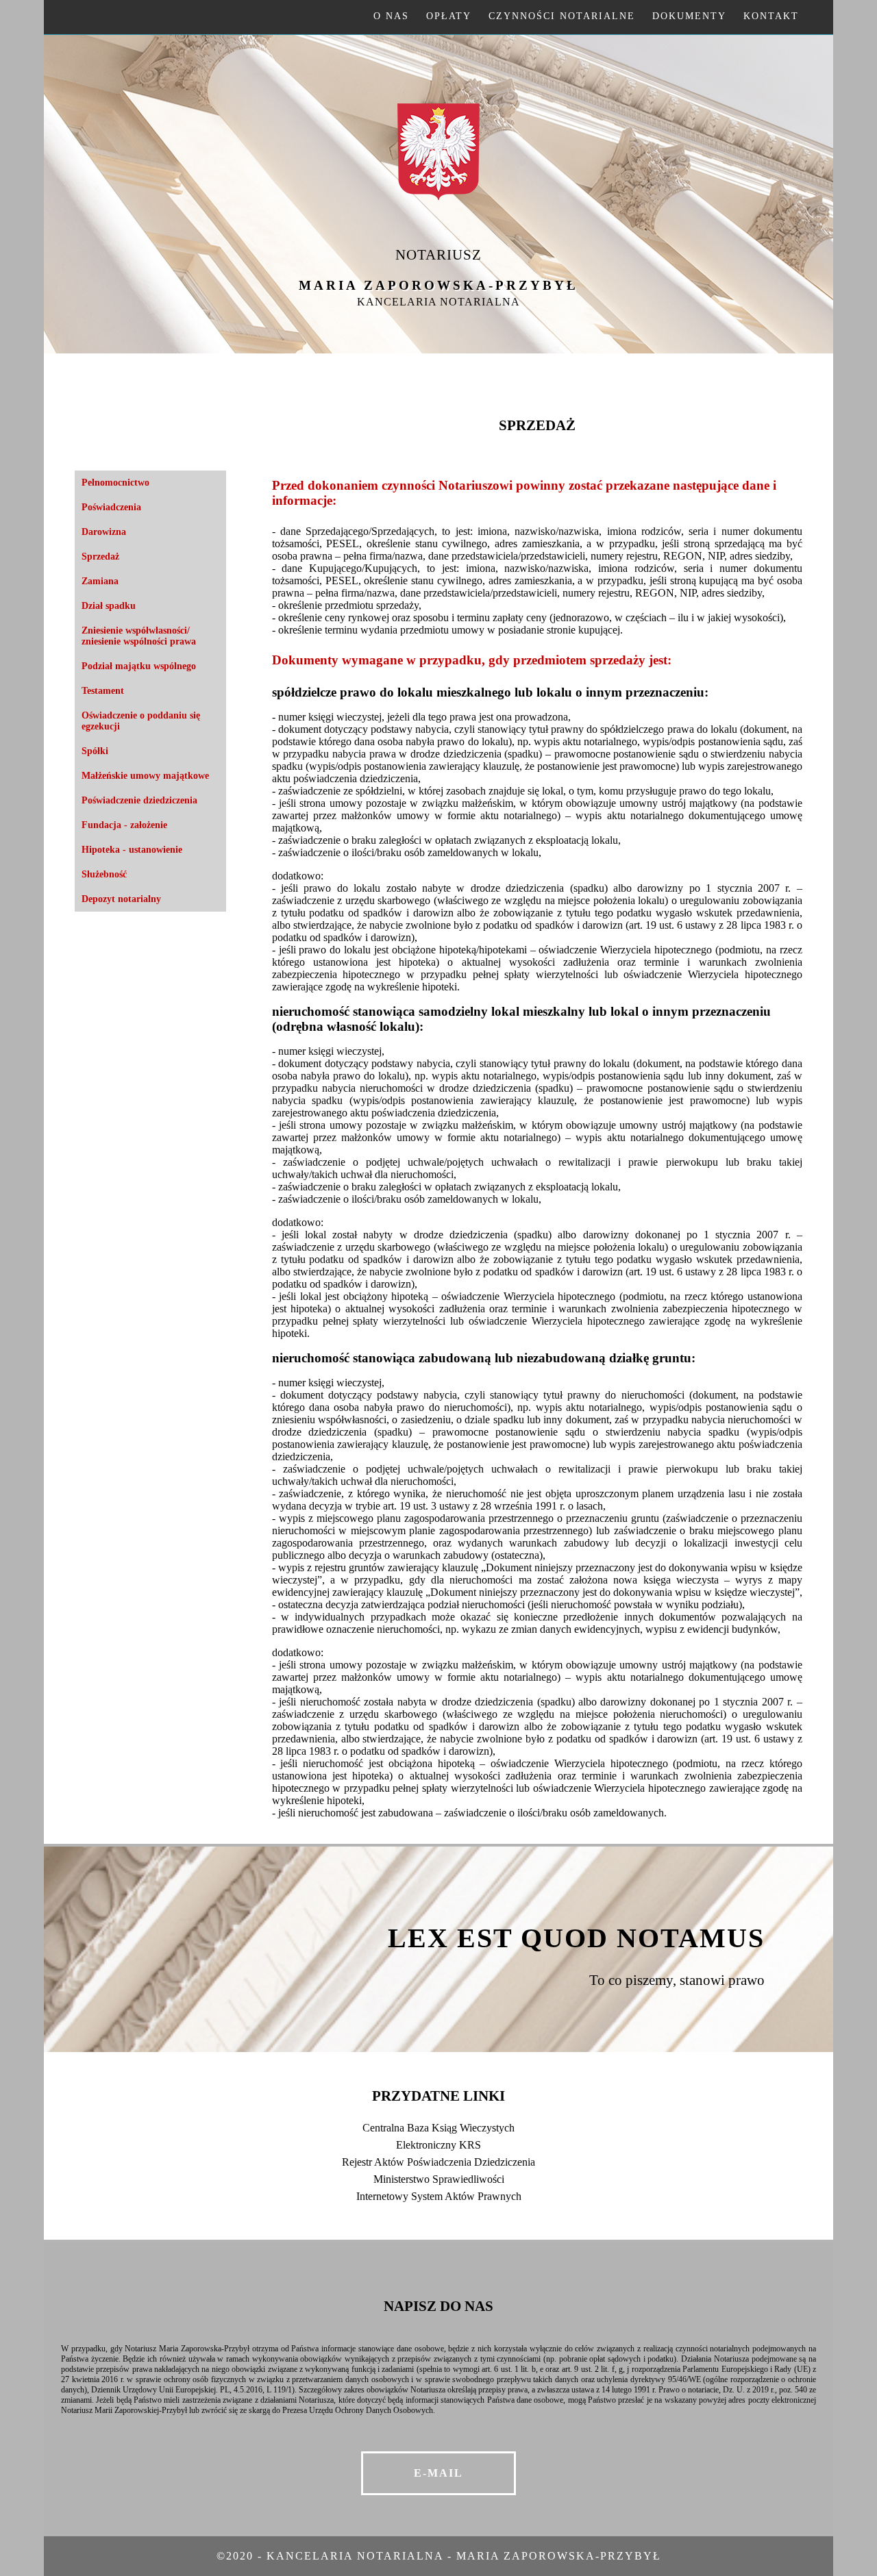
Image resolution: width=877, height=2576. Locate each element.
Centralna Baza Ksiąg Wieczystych (438, 2128)
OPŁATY (449, 16)
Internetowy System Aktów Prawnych (439, 2196)
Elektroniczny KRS (438, 2145)
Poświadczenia (111, 507)
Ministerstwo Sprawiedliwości (439, 2179)
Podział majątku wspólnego (139, 666)
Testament (103, 691)
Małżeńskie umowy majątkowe (145, 776)
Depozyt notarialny (121, 899)
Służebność (104, 874)
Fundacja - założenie (124, 825)
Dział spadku (109, 606)
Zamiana (100, 581)
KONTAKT (771, 16)
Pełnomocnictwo (115, 483)
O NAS (391, 16)
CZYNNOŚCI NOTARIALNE (562, 16)
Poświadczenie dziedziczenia (139, 800)
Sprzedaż (100, 557)
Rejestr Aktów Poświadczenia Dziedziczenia (438, 2162)
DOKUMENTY (689, 16)
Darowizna (104, 532)
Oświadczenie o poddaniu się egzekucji (141, 721)
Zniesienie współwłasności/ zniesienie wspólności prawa (139, 636)
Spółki (95, 751)
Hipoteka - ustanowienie (132, 850)
